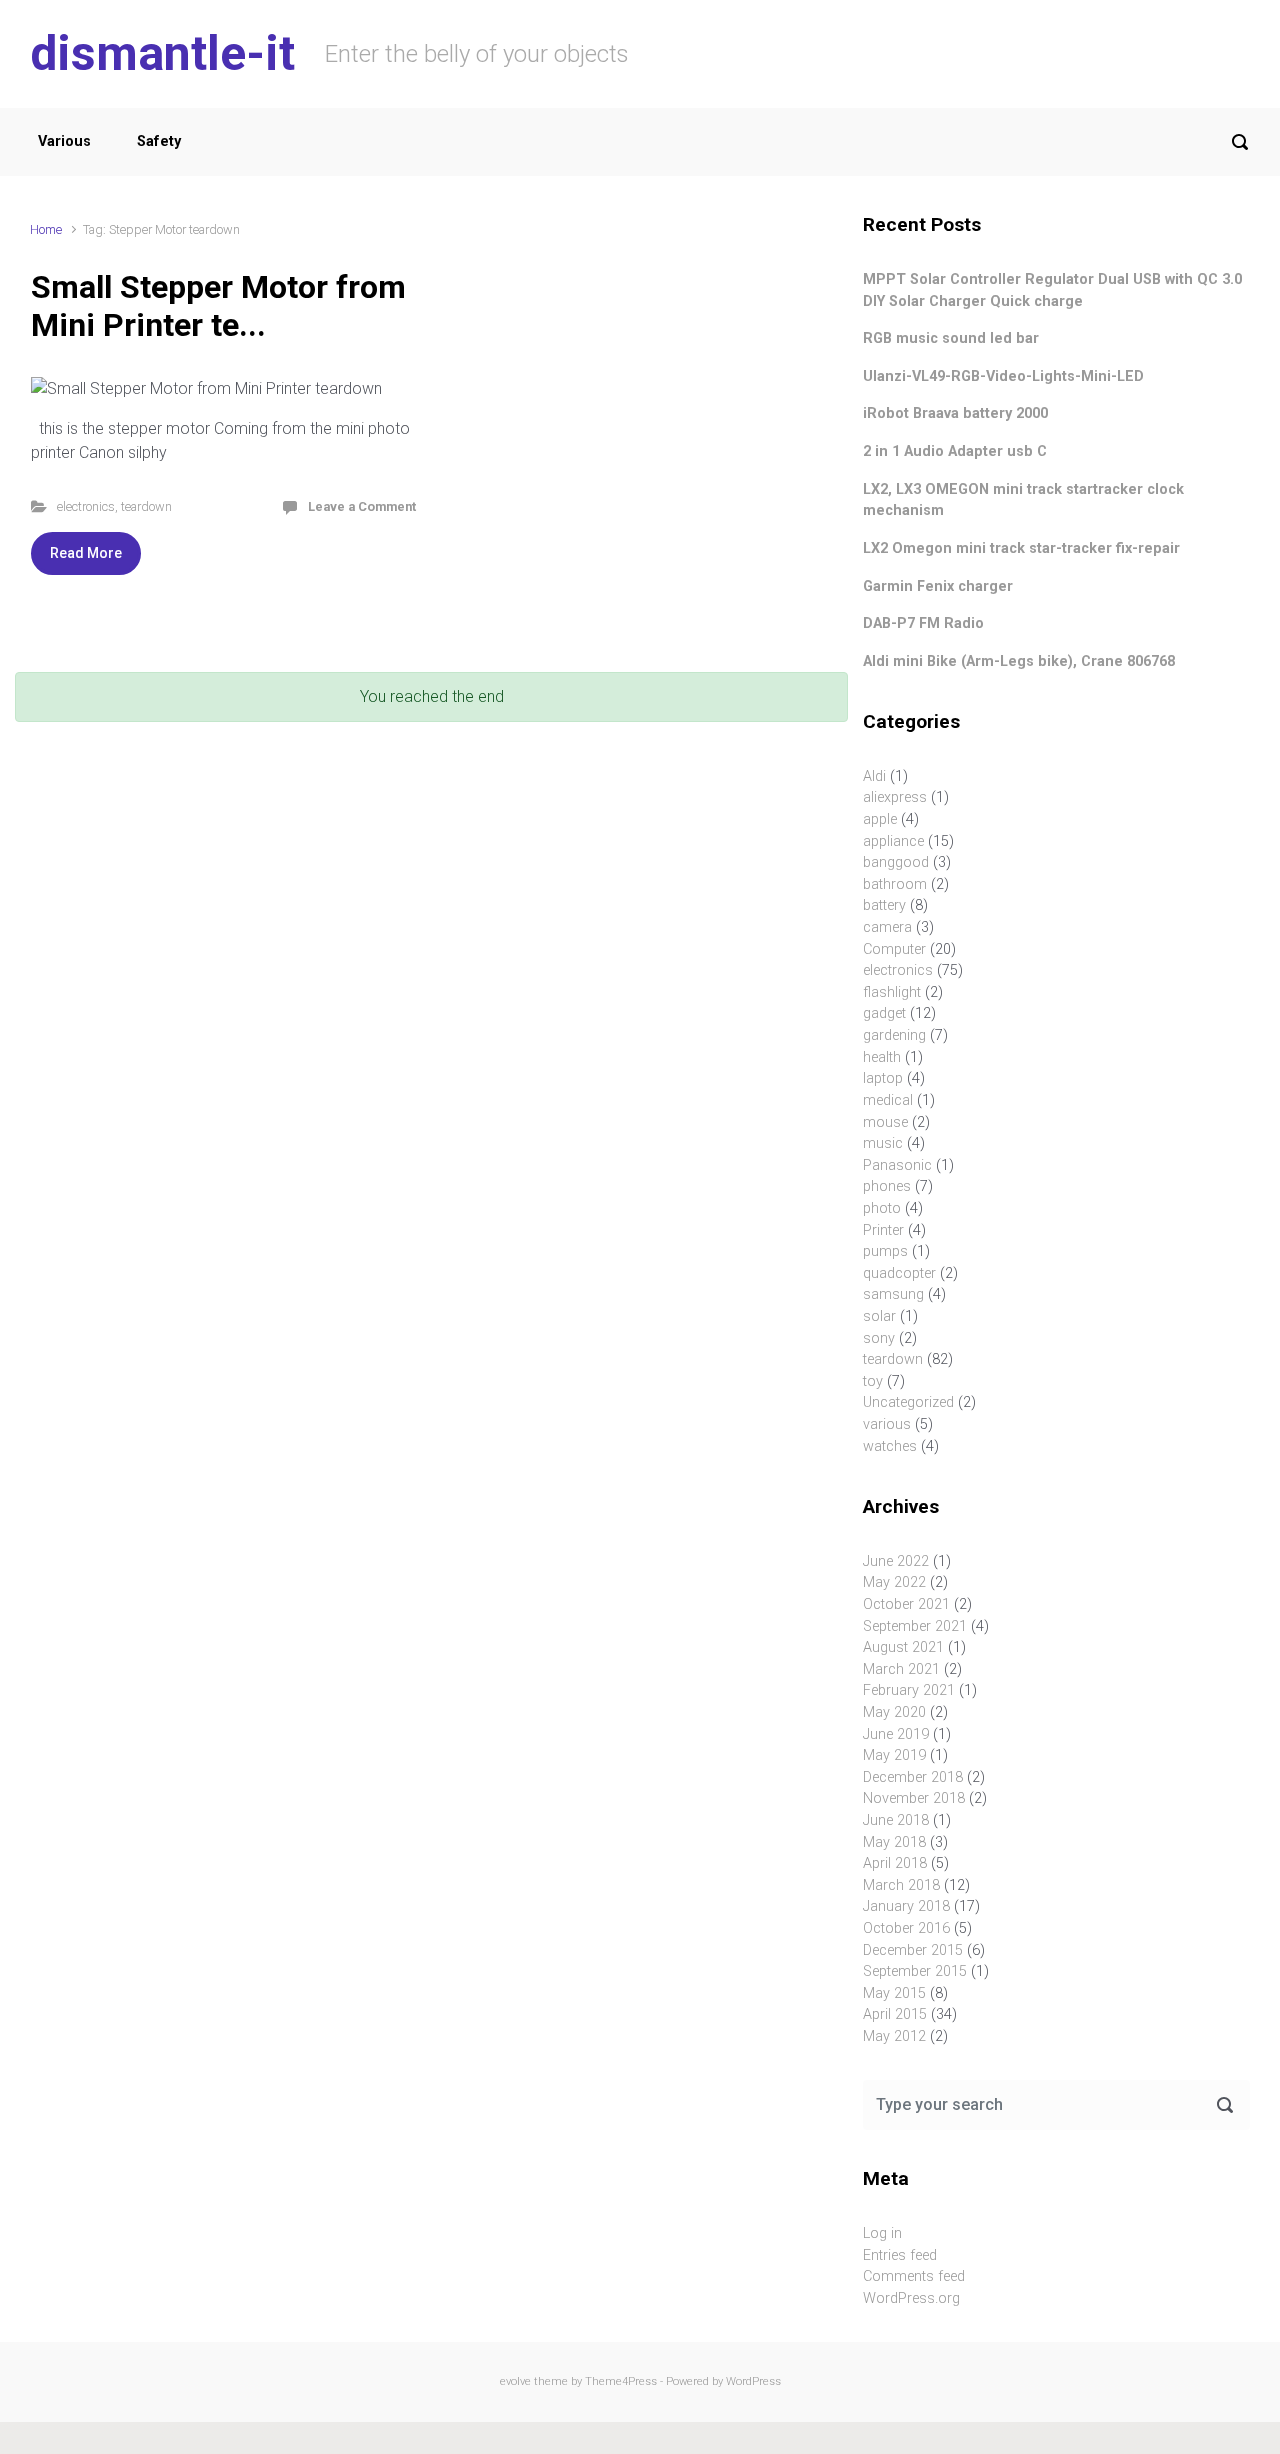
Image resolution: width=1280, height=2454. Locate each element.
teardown (146, 506)
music (883, 1143)
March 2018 (901, 1885)
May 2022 (894, 1582)
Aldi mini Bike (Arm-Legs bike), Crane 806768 (1019, 661)
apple (880, 819)
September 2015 (915, 1971)
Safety (159, 141)
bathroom (895, 884)
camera (887, 927)
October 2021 (906, 1604)
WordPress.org (911, 2298)
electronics (86, 506)
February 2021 (909, 1690)
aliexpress (895, 797)
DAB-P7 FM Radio (923, 623)
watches (890, 1446)
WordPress (753, 2381)
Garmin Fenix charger (938, 586)
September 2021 (915, 1626)
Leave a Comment (362, 506)
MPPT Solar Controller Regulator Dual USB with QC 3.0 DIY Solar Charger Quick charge (1052, 290)
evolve (515, 2381)
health (882, 1057)
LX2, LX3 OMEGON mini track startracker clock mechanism (1023, 500)
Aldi (874, 776)
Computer (894, 949)
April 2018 (895, 1863)
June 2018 (896, 1820)
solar (879, 1316)
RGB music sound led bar (951, 338)
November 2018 (914, 1798)
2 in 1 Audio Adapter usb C (955, 451)
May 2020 (894, 1712)
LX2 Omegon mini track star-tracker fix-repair (1021, 548)
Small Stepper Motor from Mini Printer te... (218, 306)
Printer (883, 1230)
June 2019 (896, 1734)
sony (879, 1338)
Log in (882, 2233)
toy (873, 1381)
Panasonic (897, 1165)
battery (884, 905)
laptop (883, 1078)
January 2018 (906, 1906)
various (887, 1424)
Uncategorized (908, 1402)
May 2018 (894, 1842)
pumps (885, 1251)
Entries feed (900, 2255)
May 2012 (894, 2036)
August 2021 (903, 1647)
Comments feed (914, 2276)
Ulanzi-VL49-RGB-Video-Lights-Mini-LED (1003, 376)
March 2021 (901, 1669)
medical (888, 1100)
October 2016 (906, 1928)
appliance (893, 841)
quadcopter (899, 1273)
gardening (894, 1035)
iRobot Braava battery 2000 (955, 413)
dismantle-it (162, 53)
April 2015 (895, 2014)
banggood (896, 862)
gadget (884, 1013)
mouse (885, 1122)
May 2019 (894, 1755)
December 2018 (913, 1777)
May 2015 (894, 1993)
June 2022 (896, 1561)
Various (64, 141)
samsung (893, 1294)
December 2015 (913, 1950)
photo (882, 1208)
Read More (86, 553)
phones (887, 1186)
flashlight (892, 992)
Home (46, 229)
